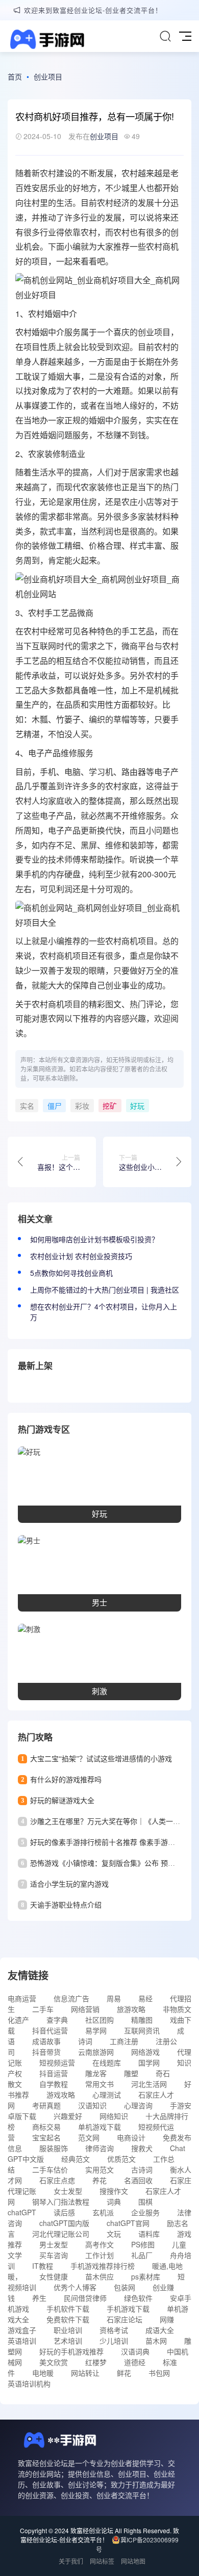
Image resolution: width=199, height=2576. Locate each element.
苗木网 (156, 2341)
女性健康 (54, 2276)
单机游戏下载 (99, 2127)
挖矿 (110, 1106)
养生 (39, 2298)
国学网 (149, 2062)
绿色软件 (138, 2298)
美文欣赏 (54, 2362)
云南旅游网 (96, 2052)
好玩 (137, 1106)
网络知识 (114, 2116)
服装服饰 (54, 2148)
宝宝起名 (46, 2137)
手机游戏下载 (128, 2309)
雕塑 (131, 2073)
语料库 (149, 2234)
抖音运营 (54, 2073)
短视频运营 (57, 2062)
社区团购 (99, 2020)
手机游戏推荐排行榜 (103, 2266)
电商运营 (22, 1998)
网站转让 (85, 2373)
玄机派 (103, 2212)
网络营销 (85, 2009)
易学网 (96, 2030)
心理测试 (107, 2095)
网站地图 (133, 2561)
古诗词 (142, 2169)
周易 (114, 1998)
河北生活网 (149, 2084)
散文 (15, 2084)
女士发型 (68, 2191)
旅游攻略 (131, 2009)
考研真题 (46, 2105)
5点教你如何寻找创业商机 (71, 1273)
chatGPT (22, 2212)
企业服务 (145, 2212)
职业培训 (68, 2330)
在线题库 (107, 2062)
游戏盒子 (22, 2330)
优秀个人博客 (75, 2287)
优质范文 (121, 2159)
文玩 (114, 2234)
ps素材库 (146, 2276)
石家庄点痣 (57, 2180)
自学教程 (54, 2084)
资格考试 (114, 2330)
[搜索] (165, 36)
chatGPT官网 (128, 2223)
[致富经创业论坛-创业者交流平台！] (46, 41)
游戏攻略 (61, 2095)
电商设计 (131, 2137)
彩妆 (82, 1106)
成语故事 (46, 2041)
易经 (145, 1998)
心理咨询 (138, 2105)
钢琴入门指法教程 (61, 2202)
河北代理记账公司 (61, 2234)
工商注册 (124, 2041)
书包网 (159, 2373)
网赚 (167, 2319)
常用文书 (99, 2084)
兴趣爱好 (68, 2116)
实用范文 (99, 2169)
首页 (15, 76)
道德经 (135, 2362)
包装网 (125, 2287)
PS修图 (143, 2244)
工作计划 (99, 2255)
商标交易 (46, 2127)
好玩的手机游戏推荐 (71, 2351)
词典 (114, 2202)
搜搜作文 (114, 2191)
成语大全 (160, 2330)
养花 (99, 2180)
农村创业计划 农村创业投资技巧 (81, 1256)
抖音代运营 (50, 2030)
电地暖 (43, 2373)
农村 (48, 173)
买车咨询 (54, 2255)
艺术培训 (68, 2341)
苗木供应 (99, 2276)
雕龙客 (96, 2073)
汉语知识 (92, 2105)
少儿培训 (114, 2341)
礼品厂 (142, 2255)
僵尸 (55, 1106)
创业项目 (48, 76)
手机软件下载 (68, 2309)
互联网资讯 (142, 2030)
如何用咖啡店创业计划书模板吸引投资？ (94, 1239)
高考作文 (99, 2244)
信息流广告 (71, 1998)
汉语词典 (135, 2351)
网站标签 (102, 2561)
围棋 (145, 2202)
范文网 (89, 2137)
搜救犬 (142, 2148)
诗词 (85, 2041)
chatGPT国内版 (64, 2223)
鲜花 (124, 2373)
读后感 (64, 2212)
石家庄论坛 (125, 2319)
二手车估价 (50, 2169)
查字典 (57, 2020)
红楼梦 (96, 2362)
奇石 (163, 2073)
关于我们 (71, 2561)
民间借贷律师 (85, 2298)
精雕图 (142, 2020)
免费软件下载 (68, 2319)
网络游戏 (145, 2052)
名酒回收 (138, 2180)
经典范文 (76, 2159)
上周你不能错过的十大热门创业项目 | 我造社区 (105, 1290)
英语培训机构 (29, 2383)
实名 (27, 1106)
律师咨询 (99, 2148)
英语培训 (22, 2341)
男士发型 (54, 2244)
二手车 (43, 2009)
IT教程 (43, 2266)
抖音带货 (46, 2052)
